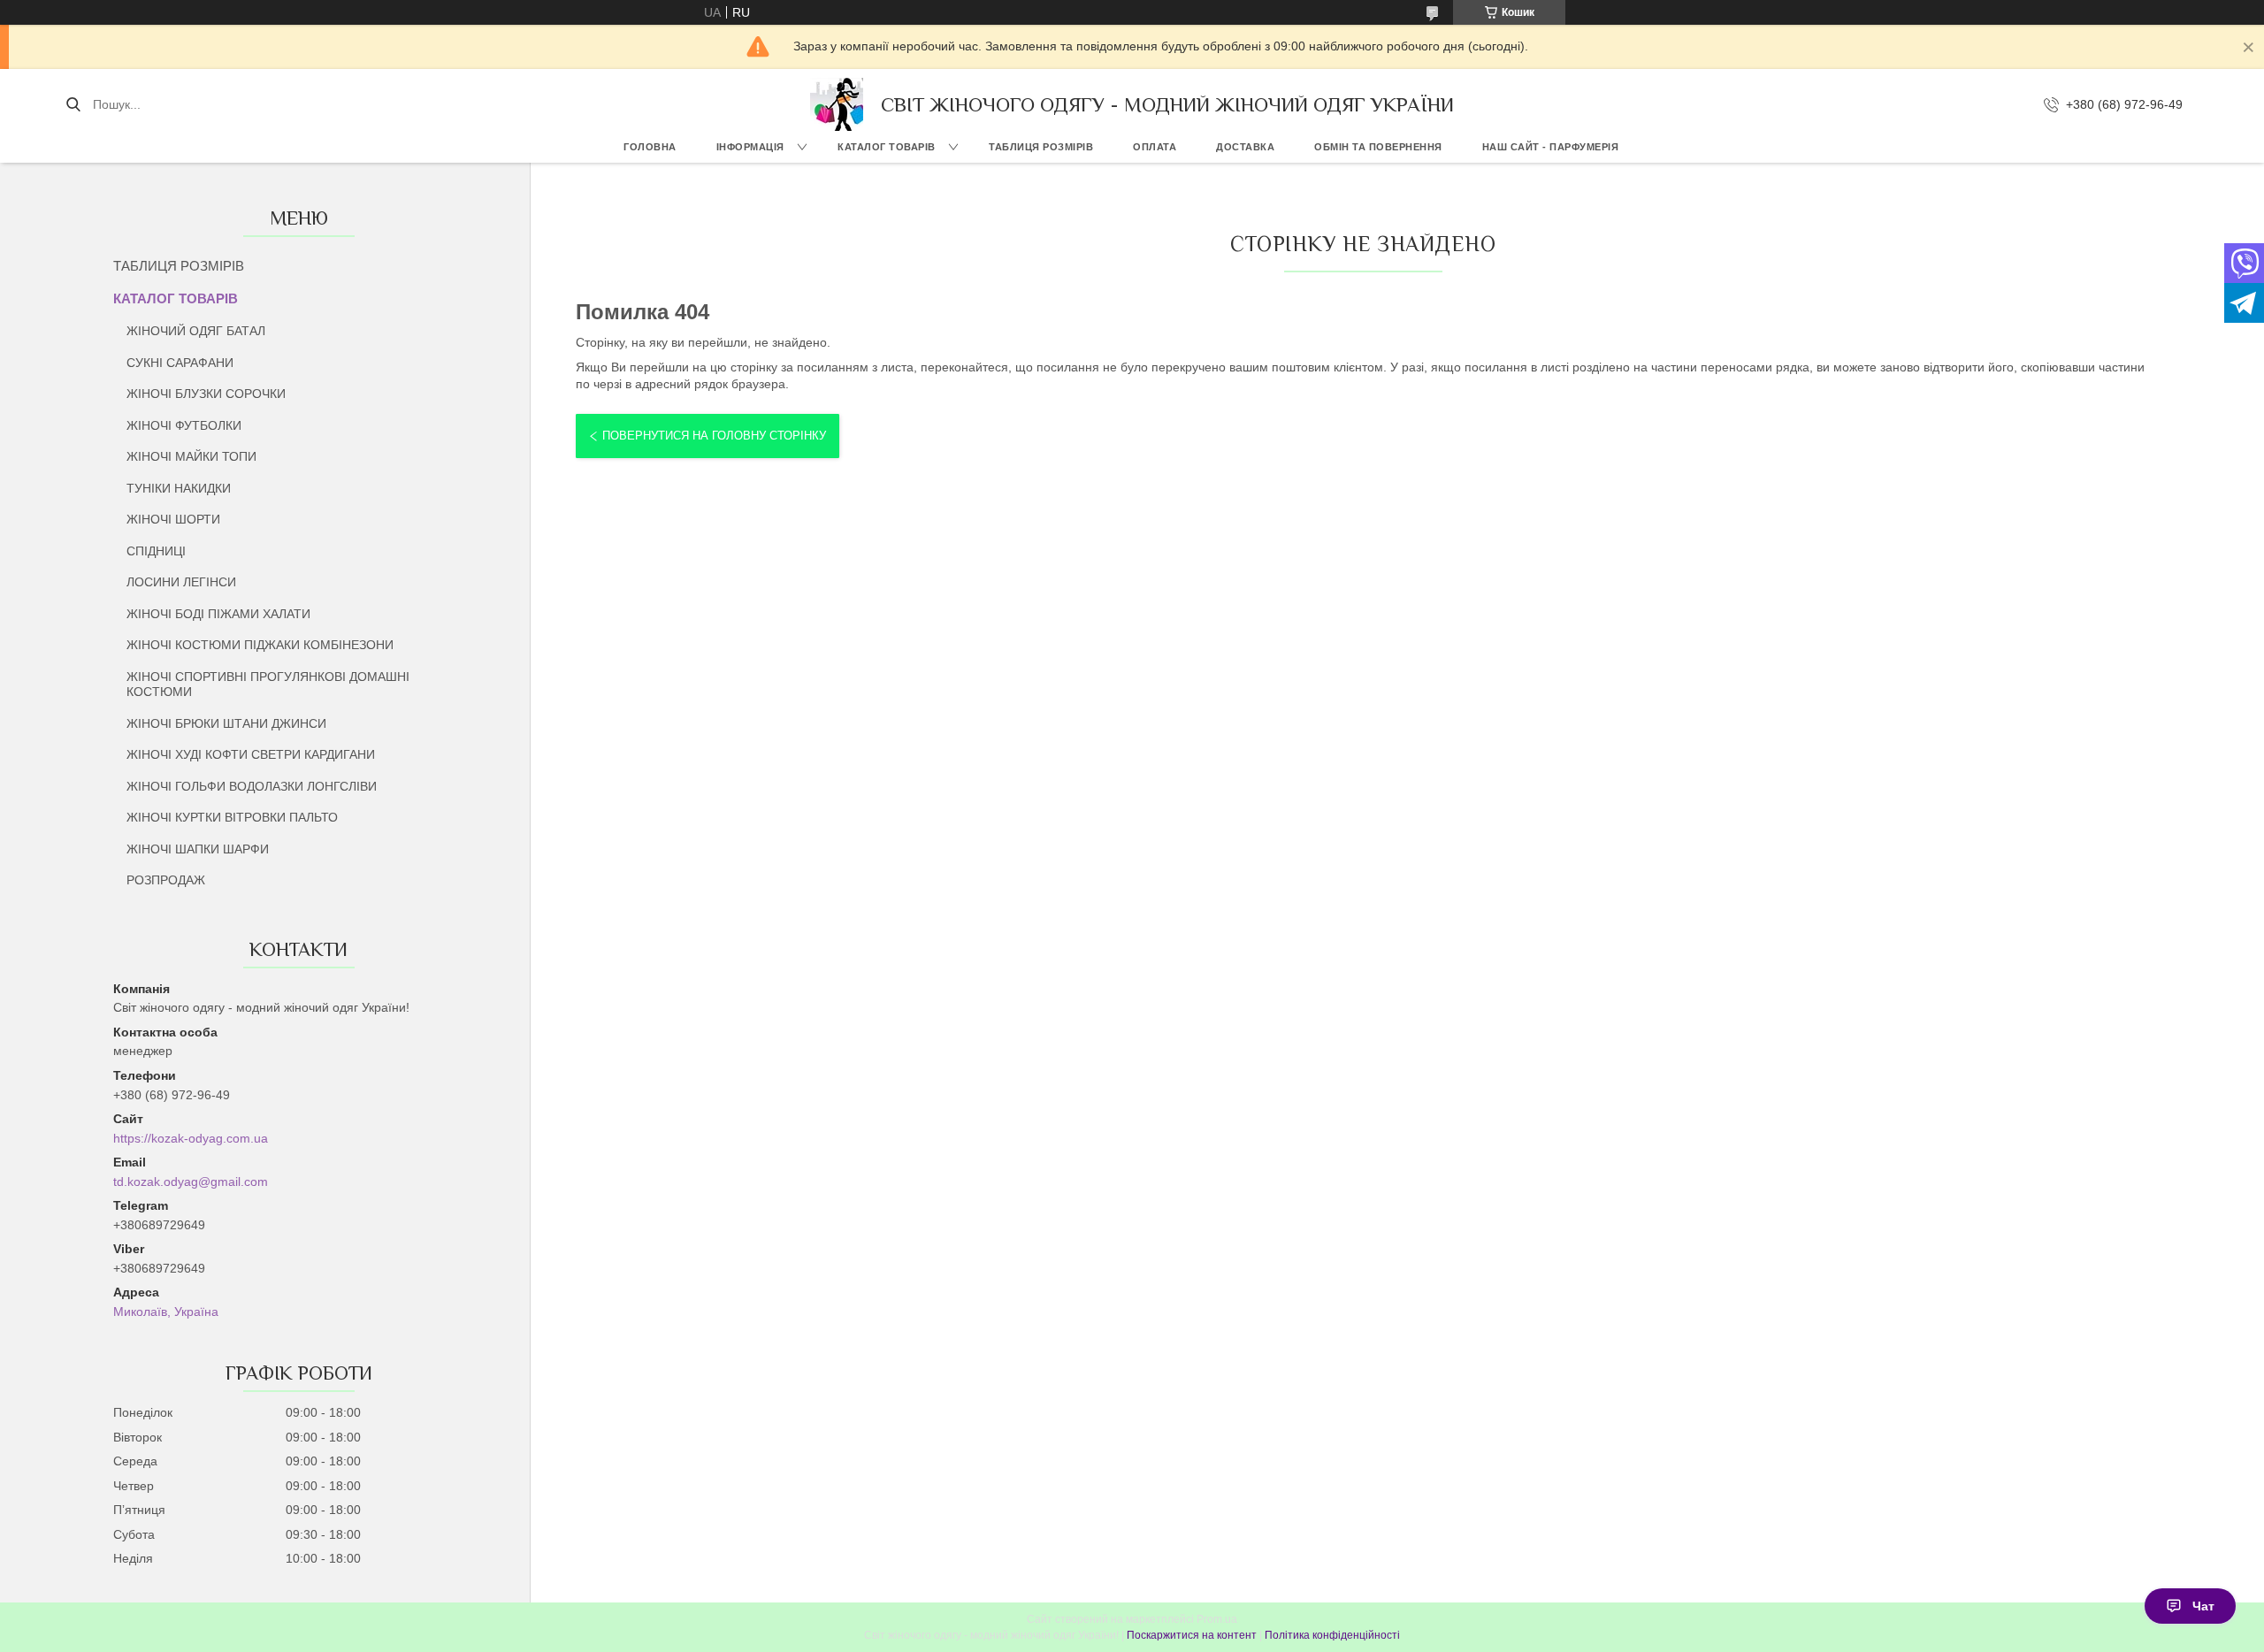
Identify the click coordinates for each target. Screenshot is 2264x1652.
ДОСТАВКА (1245, 147)
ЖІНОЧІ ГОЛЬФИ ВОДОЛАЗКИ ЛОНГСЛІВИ (252, 786)
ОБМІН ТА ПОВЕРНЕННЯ (1378, 147)
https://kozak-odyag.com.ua (191, 1138)
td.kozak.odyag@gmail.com (191, 1182)
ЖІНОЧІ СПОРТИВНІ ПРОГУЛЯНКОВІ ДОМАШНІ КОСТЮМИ (268, 685)
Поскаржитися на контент (1192, 1635)
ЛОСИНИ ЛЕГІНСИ (181, 582)
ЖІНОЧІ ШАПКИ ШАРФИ (198, 849)
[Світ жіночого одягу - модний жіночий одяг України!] (837, 104)
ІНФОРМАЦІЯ (750, 147)
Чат (2203, 1606)
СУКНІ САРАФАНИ (180, 363)
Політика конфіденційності (1332, 1635)
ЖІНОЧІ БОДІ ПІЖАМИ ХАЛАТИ (218, 614)
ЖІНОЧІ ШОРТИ (173, 519)
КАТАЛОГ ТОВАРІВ (887, 147)
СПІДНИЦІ (156, 551)
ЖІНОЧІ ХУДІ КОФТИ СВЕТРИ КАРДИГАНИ (251, 754)
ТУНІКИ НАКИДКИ (179, 488)
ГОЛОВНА (650, 147)
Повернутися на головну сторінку (714, 436)
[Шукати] (73, 104)
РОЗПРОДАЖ (166, 880)
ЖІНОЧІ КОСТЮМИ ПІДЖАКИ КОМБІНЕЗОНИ (260, 645)
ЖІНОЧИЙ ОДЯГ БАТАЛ (196, 331)
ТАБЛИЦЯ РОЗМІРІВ (1041, 147)
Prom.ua (1217, 1619)
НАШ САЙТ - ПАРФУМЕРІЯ (1551, 147)
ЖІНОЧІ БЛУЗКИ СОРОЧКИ (206, 394)
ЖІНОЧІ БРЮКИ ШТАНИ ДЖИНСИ (226, 723)
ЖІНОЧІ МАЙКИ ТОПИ (191, 456)
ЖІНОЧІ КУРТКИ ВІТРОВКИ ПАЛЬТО (232, 817)
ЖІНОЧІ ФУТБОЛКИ (184, 425)
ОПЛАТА (1155, 147)
